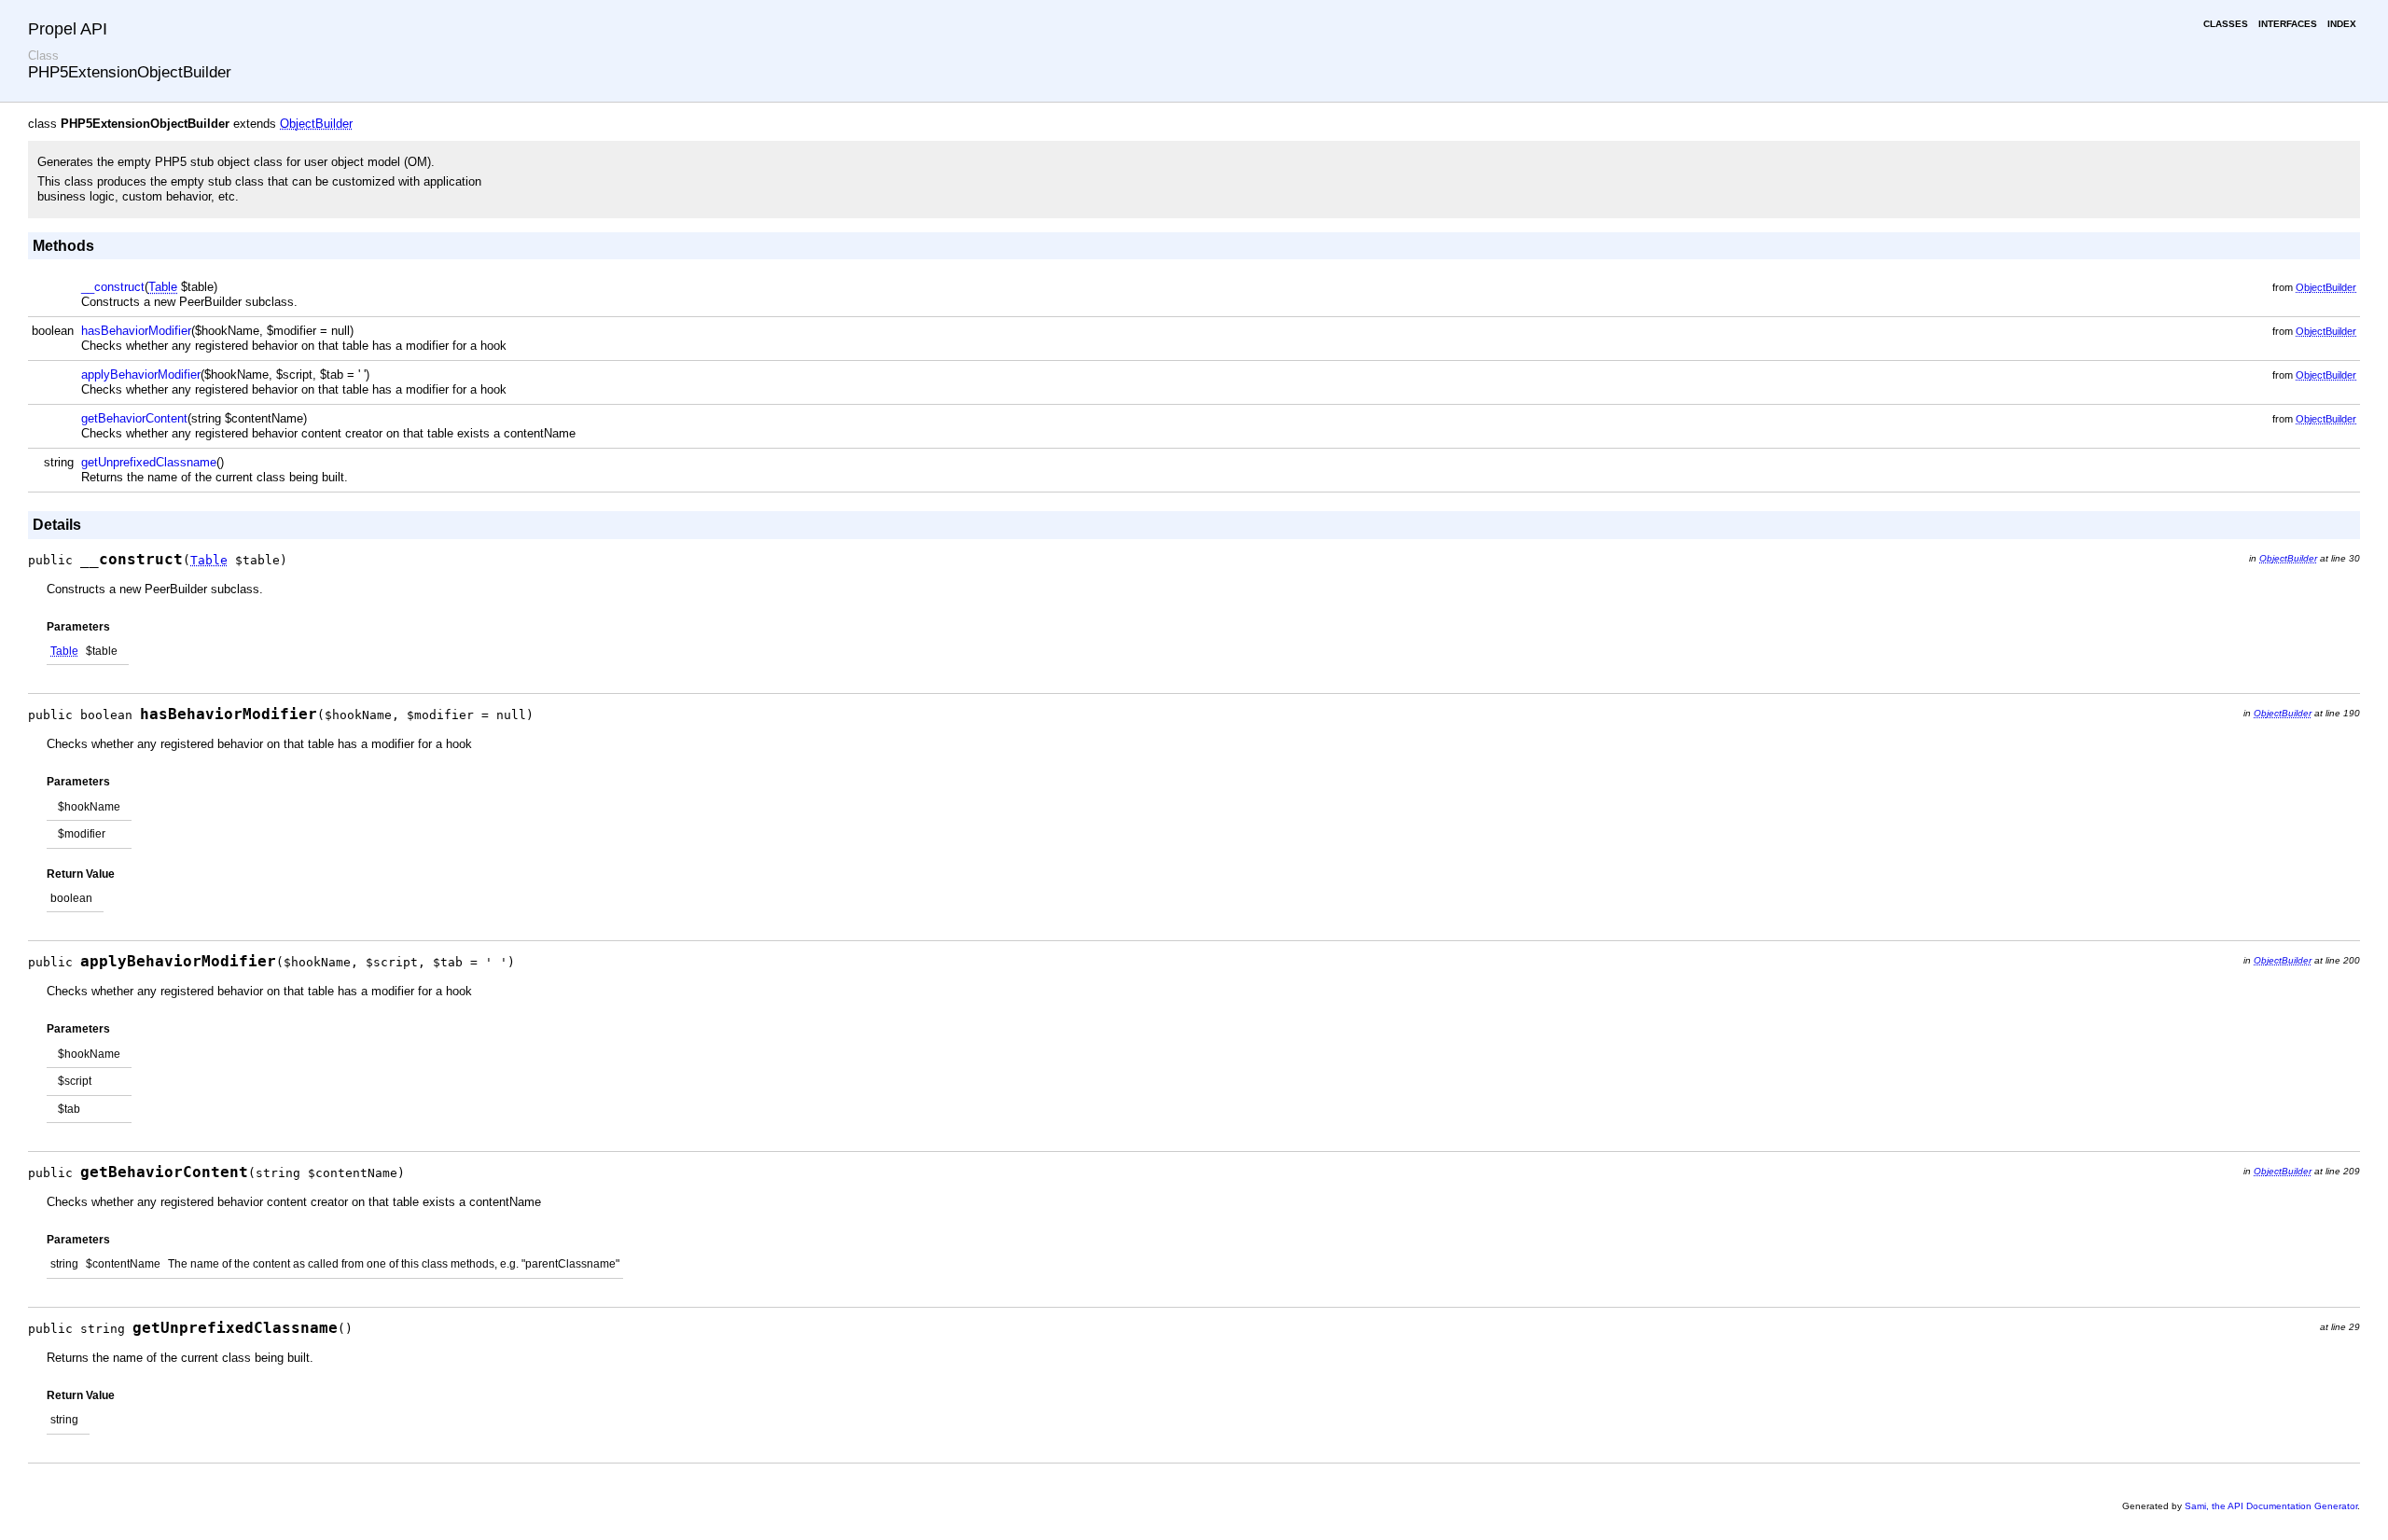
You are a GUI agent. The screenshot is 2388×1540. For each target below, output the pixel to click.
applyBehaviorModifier (141, 375)
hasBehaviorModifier (136, 331)
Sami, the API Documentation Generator (2271, 1506)
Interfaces (2288, 24)
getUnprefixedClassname (149, 462)
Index (2342, 24)
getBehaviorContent (134, 418)
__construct (113, 287)
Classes (2226, 24)
